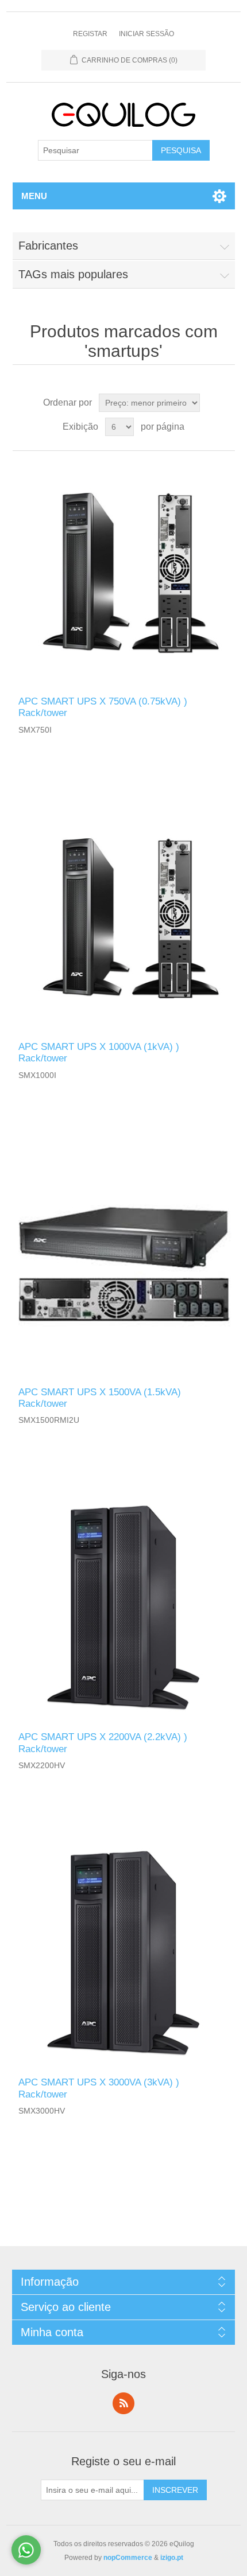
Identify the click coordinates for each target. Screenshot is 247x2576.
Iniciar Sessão (146, 34)
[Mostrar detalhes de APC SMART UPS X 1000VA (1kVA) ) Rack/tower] (124, 919)
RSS (123, 2403)
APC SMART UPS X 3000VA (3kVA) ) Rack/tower (99, 2088)
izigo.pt (172, 2558)
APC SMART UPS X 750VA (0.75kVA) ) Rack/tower (103, 707)
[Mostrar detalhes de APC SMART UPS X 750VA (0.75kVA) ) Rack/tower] (124, 573)
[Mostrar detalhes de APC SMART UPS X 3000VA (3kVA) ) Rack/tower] (124, 1954)
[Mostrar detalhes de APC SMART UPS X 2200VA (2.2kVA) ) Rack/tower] (124, 1609)
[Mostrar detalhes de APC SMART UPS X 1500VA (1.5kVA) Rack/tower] (124, 1264)
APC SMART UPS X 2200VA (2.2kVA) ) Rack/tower (103, 1743)
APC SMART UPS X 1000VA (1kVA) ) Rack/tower (99, 1052)
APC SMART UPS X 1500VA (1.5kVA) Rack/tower (100, 1398)
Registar (90, 34)
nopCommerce (128, 2558)
